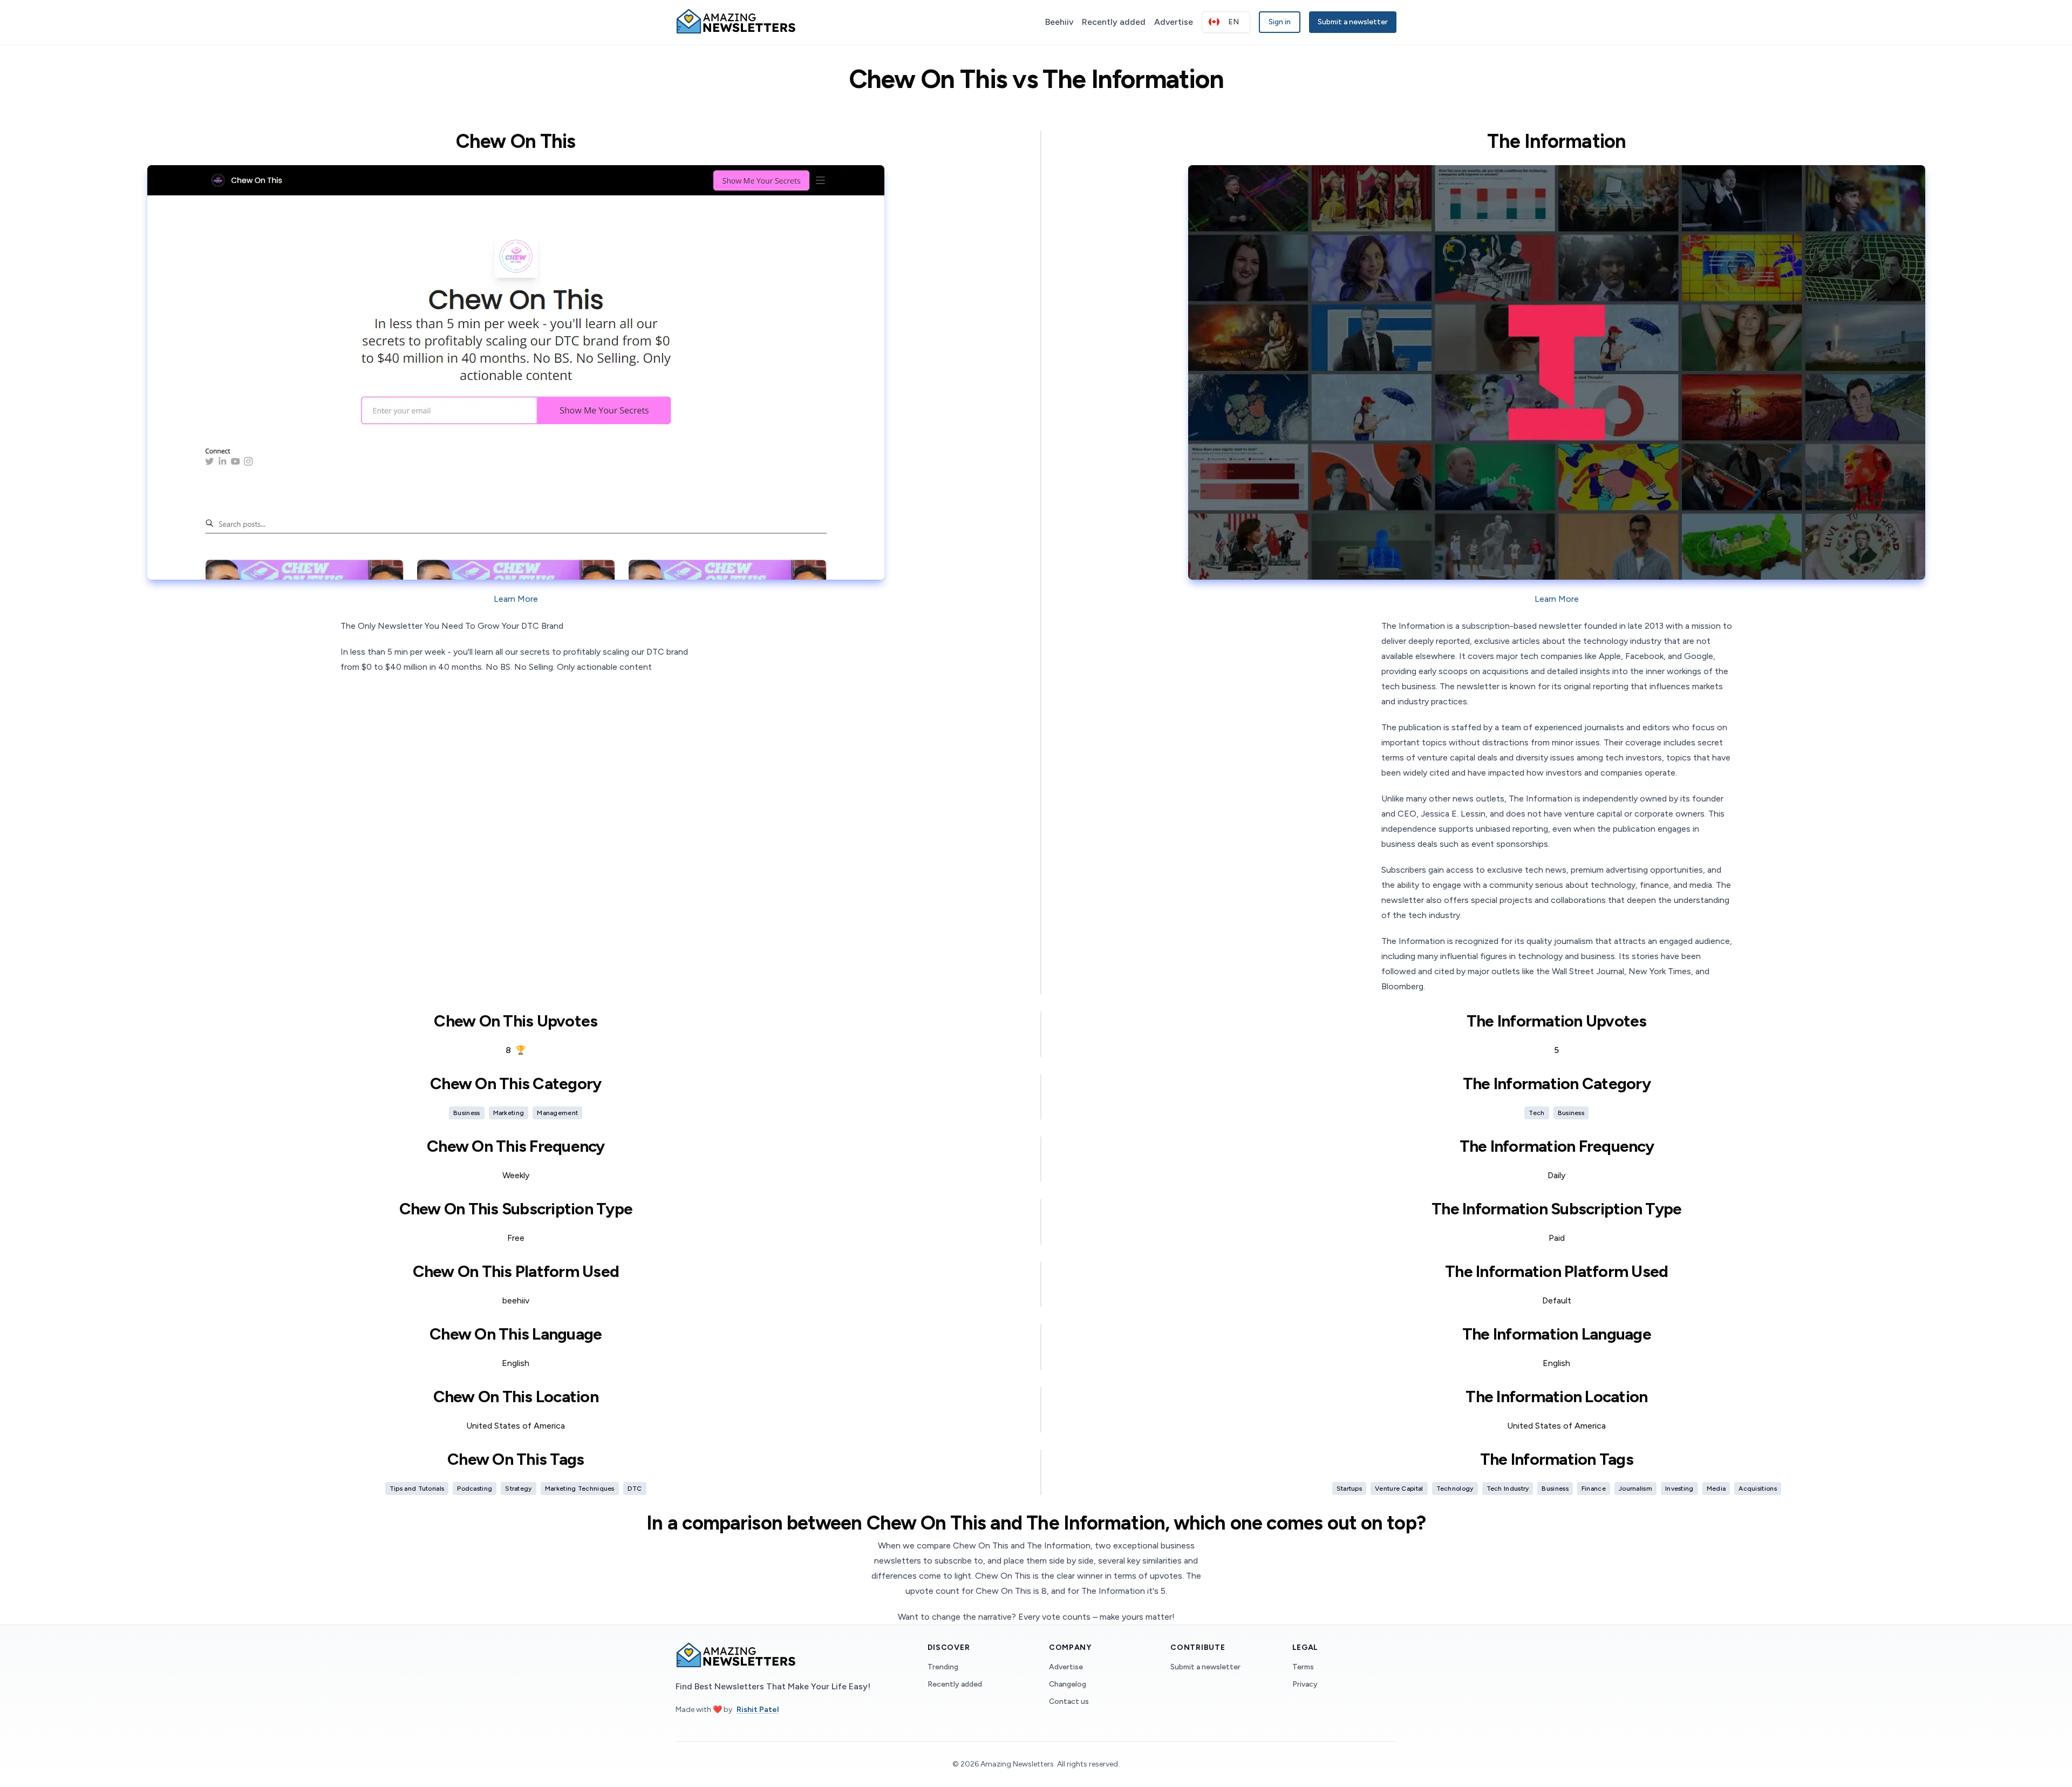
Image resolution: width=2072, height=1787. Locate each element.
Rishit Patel (758, 1710)
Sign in (1280, 22)
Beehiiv (1059, 22)
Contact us (1069, 1701)
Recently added (1114, 22)
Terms (1303, 1667)
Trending (943, 1667)
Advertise (1174, 22)
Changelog (1068, 1684)
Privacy (1305, 1684)
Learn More (516, 599)
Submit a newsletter (1353, 22)
